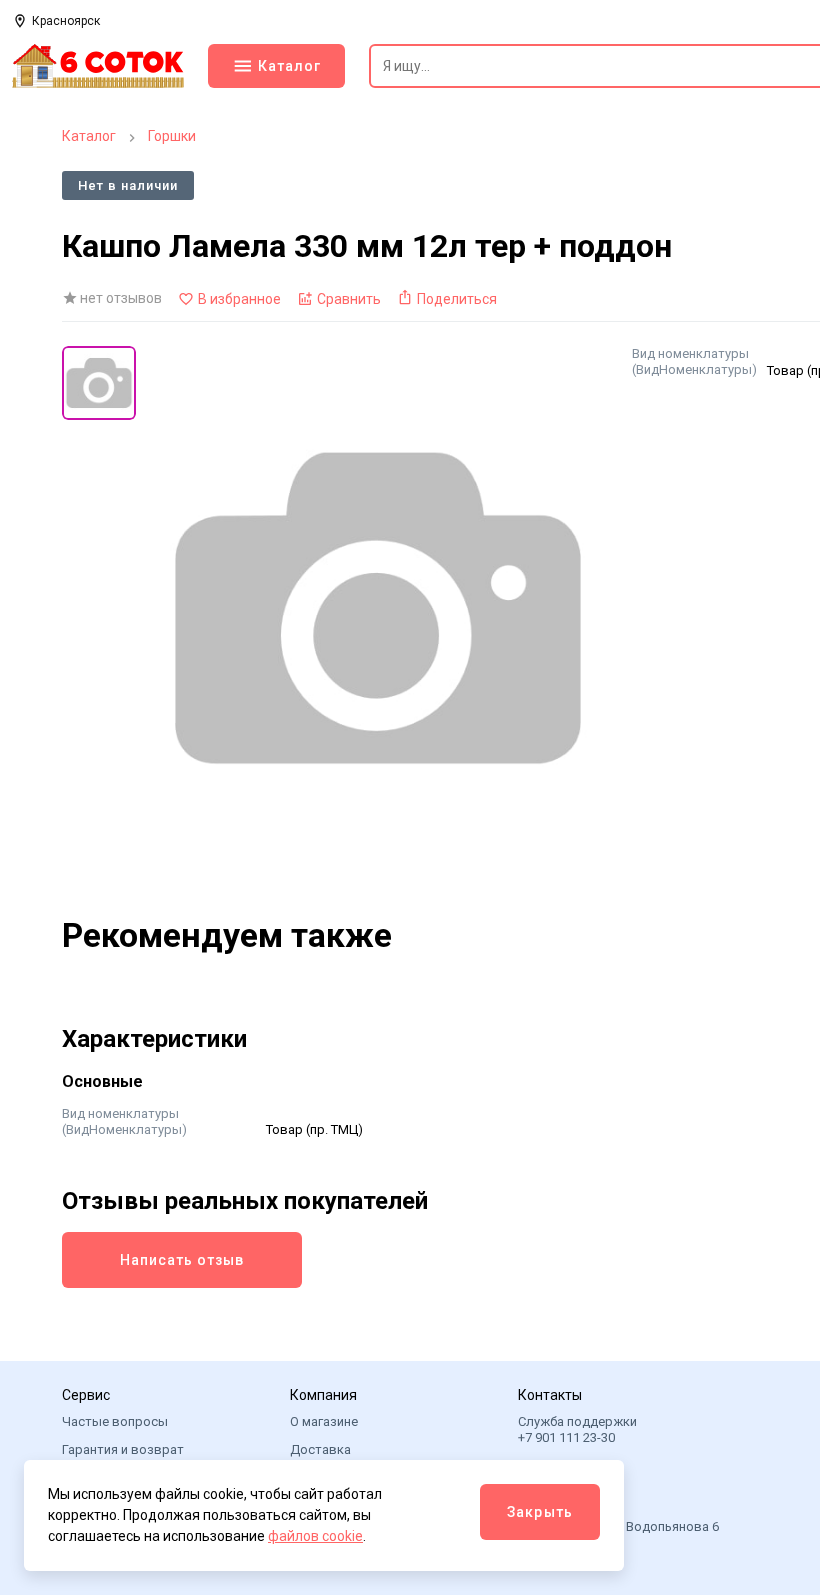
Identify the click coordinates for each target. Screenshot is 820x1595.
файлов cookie (315, 1536)
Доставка (320, 1449)
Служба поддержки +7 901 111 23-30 (577, 1429)
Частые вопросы (115, 1421)
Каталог (89, 136)
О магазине (324, 1421)
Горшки (172, 136)
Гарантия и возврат (123, 1449)
